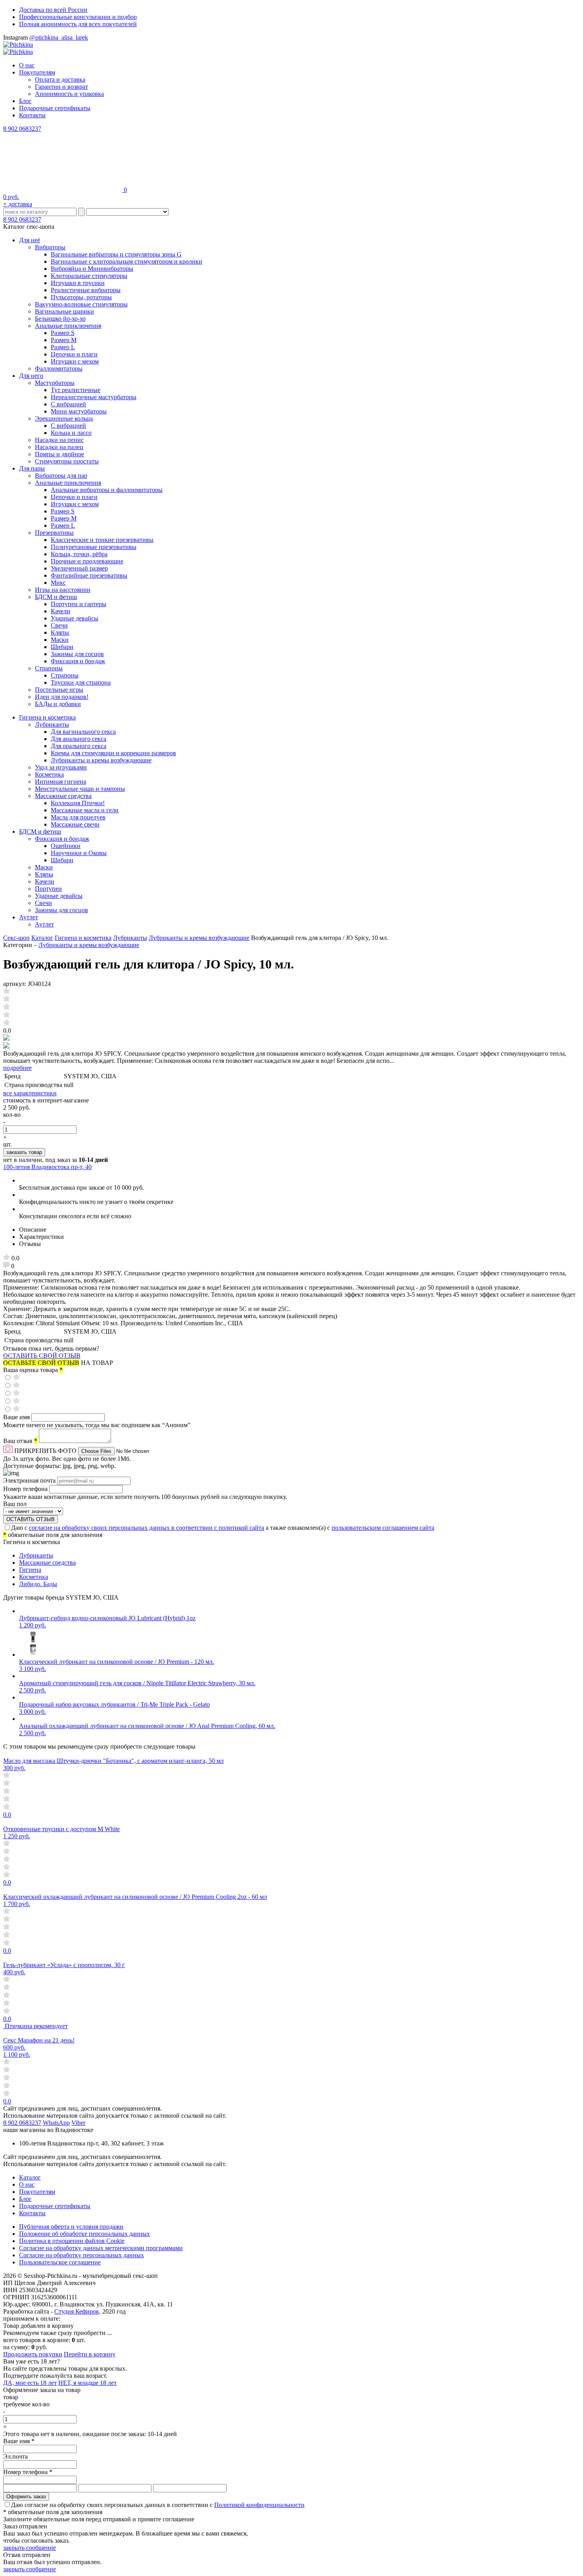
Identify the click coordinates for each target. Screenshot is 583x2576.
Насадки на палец (59, 447)
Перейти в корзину (90, 2354)
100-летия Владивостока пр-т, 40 (47, 1167)
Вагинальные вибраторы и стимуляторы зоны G (116, 254)
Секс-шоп (16, 938)
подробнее (17, 1068)
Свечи (59, 625)
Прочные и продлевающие (87, 561)
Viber (78, 2123)
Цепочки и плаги (74, 354)
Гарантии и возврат (61, 87)
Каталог (42, 938)
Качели (60, 611)
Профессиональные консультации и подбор (78, 17)
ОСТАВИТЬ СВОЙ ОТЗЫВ (42, 1356)
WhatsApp (56, 2123)
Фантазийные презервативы (89, 575)
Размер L (63, 347)
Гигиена (30, 1570)
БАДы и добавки (58, 704)
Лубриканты (52, 724)
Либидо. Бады (38, 1584)
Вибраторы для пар (61, 476)
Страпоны (49, 668)
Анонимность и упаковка (69, 94)
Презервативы (54, 533)
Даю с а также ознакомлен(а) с (223, 1528)
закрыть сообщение (30, 2548)
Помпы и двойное (59, 454)
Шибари (62, 647)
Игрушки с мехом (75, 361)
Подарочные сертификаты (55, 108)
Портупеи (48, 889)
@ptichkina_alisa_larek (59, 37)
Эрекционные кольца (64, 418)
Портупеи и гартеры (79, 604)
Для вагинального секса (83, 732)
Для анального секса (79, 739)
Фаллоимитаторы (59, 368)
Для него (31, 376)
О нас (27, 65)
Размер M (64, 340)
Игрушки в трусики (78, 283)
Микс (58, 583)
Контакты (32, 115)
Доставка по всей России (53, 10)
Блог (25, 101)
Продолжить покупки (33, 2354)
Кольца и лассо (71, 433)
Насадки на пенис (59, 440)
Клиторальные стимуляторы (89, 276)
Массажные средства (63, 796)
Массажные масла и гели (85, 810)
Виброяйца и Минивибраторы (92, 269)
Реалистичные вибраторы (86, 290)
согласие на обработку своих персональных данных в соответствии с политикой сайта (147, 1528)
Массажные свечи (75, 824)
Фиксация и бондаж (78, 661)
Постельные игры (59, 690)
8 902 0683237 (22, 129)
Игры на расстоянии (63, 590)
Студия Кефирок (77, 2311)
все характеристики (30, 1093)
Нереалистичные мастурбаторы (94, 397)
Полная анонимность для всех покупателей (78, 24)
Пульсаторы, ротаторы (81, 297)
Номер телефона (26, 1489)
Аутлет (29, 917)
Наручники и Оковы (79, 853)
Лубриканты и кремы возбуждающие (101, 760)
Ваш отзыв (20, 1441)
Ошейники (66, 846)
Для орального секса (79, 746)
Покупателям (37, 72)
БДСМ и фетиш (56, 597)
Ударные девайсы (75, 618)
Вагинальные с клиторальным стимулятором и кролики (127, 261)
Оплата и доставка (60, 79)
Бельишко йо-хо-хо (60, 319)
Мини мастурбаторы (79, 411)
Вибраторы (50, 247)
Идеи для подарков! (62, 697)
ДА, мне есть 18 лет (30, 2383)
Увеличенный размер (79, 568)
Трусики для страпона (81, 682)
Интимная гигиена (60, 782)
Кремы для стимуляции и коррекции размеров (113, 753)
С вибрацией (68, 404)
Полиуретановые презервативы (94, 547)
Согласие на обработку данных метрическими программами (101, 2248)
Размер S (63, 333)
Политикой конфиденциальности (259, 2505)
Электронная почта (30, 1480)
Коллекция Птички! (78, 803)
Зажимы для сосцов (77, 654)
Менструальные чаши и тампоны (80, 789)
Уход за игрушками (61, 767)
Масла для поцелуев (78, 817)
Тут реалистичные (76, 390)
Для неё (30, 240)
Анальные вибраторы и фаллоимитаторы (107, 490)
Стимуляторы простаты (67, 461)
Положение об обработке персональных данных (84, 2234)
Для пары (32, 468)
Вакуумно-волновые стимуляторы (81, 304)
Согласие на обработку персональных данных (82, 2255)
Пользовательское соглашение (60, 2262)
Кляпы (60, 633)
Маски (60, 640)
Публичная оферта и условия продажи (71, 2227)
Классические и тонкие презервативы (102, 540)
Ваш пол (15, 1504)
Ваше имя (17, 1417)
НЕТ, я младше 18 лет (87, 2383)
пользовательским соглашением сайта (383, 1528)
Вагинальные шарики (64, 311)
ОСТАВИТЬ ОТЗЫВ (31, 1519)
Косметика (49, 774)
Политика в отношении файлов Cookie (72, 2241)
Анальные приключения (68, 326)
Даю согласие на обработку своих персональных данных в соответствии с (158, 2505)
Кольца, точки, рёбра (79, 554)
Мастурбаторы (55, 383)
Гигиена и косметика (47, 717)
